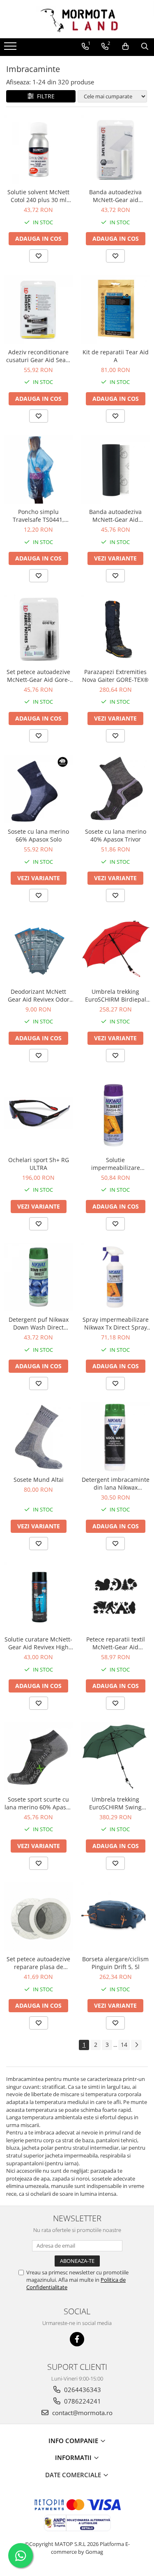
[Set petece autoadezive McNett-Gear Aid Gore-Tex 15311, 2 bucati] (39, 629)
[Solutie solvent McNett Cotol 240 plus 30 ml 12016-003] (39, 150)
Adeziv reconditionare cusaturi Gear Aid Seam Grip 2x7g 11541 (39, 356)
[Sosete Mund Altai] (39, 1437)
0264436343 (82, 2390)
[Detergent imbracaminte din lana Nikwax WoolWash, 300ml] (116, 1437)
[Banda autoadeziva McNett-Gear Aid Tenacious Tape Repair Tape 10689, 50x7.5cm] (116, 470)
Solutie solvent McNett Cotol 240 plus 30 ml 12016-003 (38, 196)
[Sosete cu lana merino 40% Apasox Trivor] (116, 789)
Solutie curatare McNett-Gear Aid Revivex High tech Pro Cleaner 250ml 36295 (38, 1643)
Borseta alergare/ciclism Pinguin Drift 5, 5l (115, 1963)
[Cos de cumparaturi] (125, 46)
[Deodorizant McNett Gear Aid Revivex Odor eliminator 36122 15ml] (39, 949)
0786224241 (82, 2401)
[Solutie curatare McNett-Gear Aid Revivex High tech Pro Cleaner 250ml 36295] (39, 1597)
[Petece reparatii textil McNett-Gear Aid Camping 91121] (116, 1597)
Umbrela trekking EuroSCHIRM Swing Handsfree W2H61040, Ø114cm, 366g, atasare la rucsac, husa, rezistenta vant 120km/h (115, 1803)
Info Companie (74, 2441)
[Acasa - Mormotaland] (77, 19)
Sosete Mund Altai (39, 1480)
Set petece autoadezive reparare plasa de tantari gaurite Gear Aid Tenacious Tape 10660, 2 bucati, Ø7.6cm (38, 1963)
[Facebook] (77, 2339)
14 (124, 2045)
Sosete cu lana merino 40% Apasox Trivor (116, 835)
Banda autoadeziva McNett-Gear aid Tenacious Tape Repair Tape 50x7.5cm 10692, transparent (116, 196)
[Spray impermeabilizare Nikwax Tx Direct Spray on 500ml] (116, 1277)
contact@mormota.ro (82, 2413)
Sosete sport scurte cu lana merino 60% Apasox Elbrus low (38, 1803)
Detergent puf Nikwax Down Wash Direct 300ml (39, 1323)
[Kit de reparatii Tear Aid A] (116, 309)
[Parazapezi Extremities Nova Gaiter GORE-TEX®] (116, 629)
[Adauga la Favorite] (39, 256)
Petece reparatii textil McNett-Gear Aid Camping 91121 (116, 1643)
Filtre (44, 96)
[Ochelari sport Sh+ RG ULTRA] (39, 1113)
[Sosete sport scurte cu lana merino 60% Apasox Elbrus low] (39, 1757)
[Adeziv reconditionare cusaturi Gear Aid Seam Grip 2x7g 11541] (39, 309)
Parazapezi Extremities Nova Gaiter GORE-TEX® (115, 676)
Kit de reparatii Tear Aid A (116, 356)
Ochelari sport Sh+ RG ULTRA (39, 1164)
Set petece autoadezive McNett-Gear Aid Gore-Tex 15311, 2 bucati (38, 676)
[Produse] (11, 49)
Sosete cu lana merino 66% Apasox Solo (38, 835)
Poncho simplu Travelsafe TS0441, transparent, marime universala (39, 516)
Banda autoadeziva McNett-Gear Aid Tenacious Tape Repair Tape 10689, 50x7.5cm (116, 516)
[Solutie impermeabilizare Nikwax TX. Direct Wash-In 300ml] (116, 1113)
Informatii (74, 2457)
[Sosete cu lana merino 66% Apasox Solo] (39, 789)
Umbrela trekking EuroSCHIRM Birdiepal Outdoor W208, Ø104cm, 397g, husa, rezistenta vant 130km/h (115, 995)
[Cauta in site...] (145, 46)
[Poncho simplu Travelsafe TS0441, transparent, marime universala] (39, 470)
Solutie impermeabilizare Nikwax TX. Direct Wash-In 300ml (115, 1164)
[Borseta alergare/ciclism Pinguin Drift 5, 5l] (116, 1917)
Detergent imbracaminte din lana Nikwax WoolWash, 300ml (116, 1483)
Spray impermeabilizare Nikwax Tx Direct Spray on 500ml (116, 1323)
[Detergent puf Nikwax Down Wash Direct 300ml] (39, 1277)
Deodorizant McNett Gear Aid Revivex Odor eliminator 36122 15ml (39, 995)
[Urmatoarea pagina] (136, 2045)
